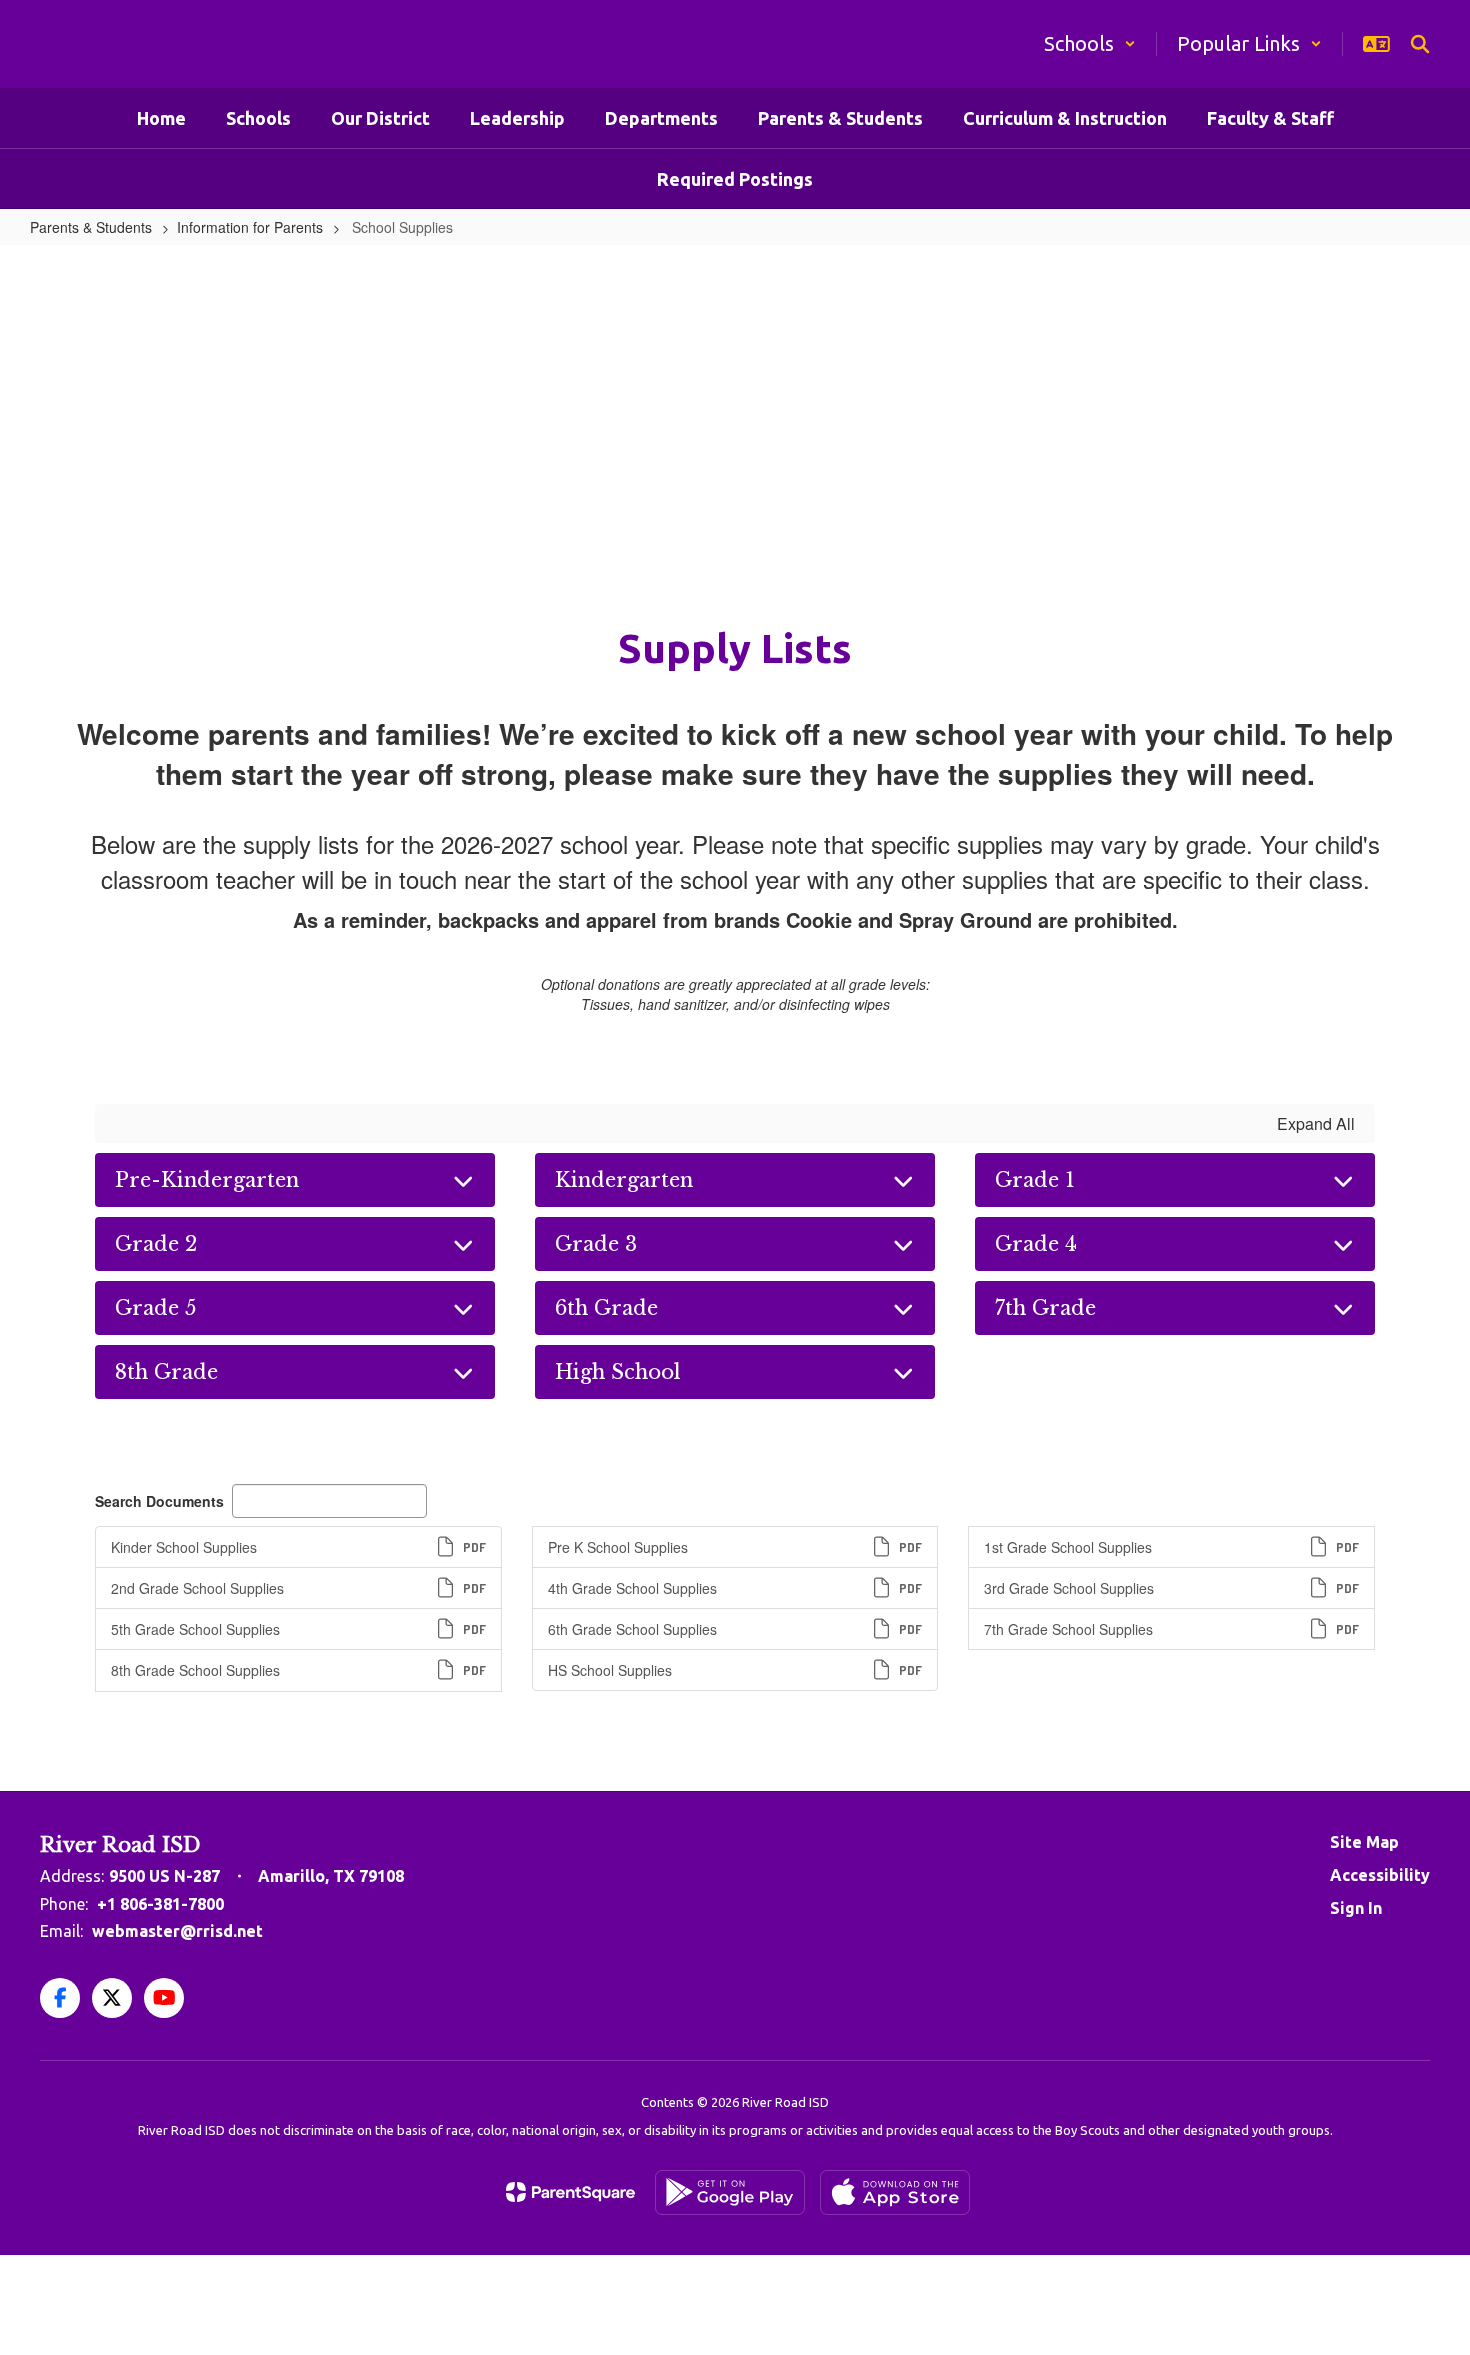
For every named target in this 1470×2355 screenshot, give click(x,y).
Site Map (1364, 1842)
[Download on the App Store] (895, 2192)
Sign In (1356, 1908)
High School (618, 1372)
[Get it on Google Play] (730, 2192)
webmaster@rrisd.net (177, 1931)
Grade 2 (156, 1244)
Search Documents (159, 1501)
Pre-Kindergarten (207, 1180)
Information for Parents (250, 227)
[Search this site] (1420, 44)
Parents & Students (91, 227)
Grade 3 (596, 1244)
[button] (1090, 44)
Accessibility (1380, 1875)
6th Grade (606, 1308)
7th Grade (1045, 1308)
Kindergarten (624, 1180)
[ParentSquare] (570, 2192)
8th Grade (166, 1372)
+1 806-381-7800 (160, 1904)
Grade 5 (155, 1308)
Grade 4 (1036, 1244)
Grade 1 (1035, 1180)
